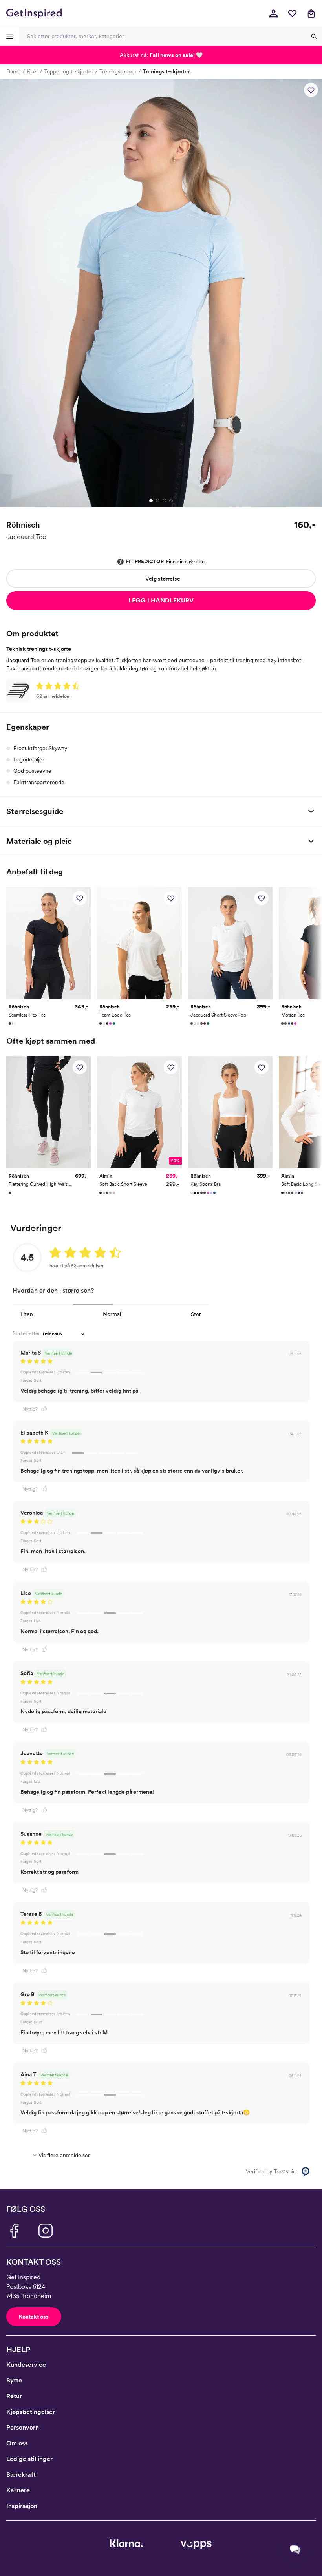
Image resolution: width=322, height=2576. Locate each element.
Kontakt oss (34, 2317)
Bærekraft (21, 2475)
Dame (14, 71)
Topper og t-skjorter (69, 71)
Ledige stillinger (29, 2459)
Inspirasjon (22, 2506)
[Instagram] (46, 2231)
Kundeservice (26, 2365)
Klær (32, 71)
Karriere (18, 2490)
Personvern (23, 2427)
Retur (14, 2396)
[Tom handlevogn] (311, 13)
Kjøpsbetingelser (31, 2412)
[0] (292, 13)
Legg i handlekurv (161, 600)
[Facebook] (14, 2231)
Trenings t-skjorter (166, 71)
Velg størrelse (163, 579)
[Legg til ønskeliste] (311, 90)
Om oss (17, 2443)
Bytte (14, 2380)
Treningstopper (118, 71)
